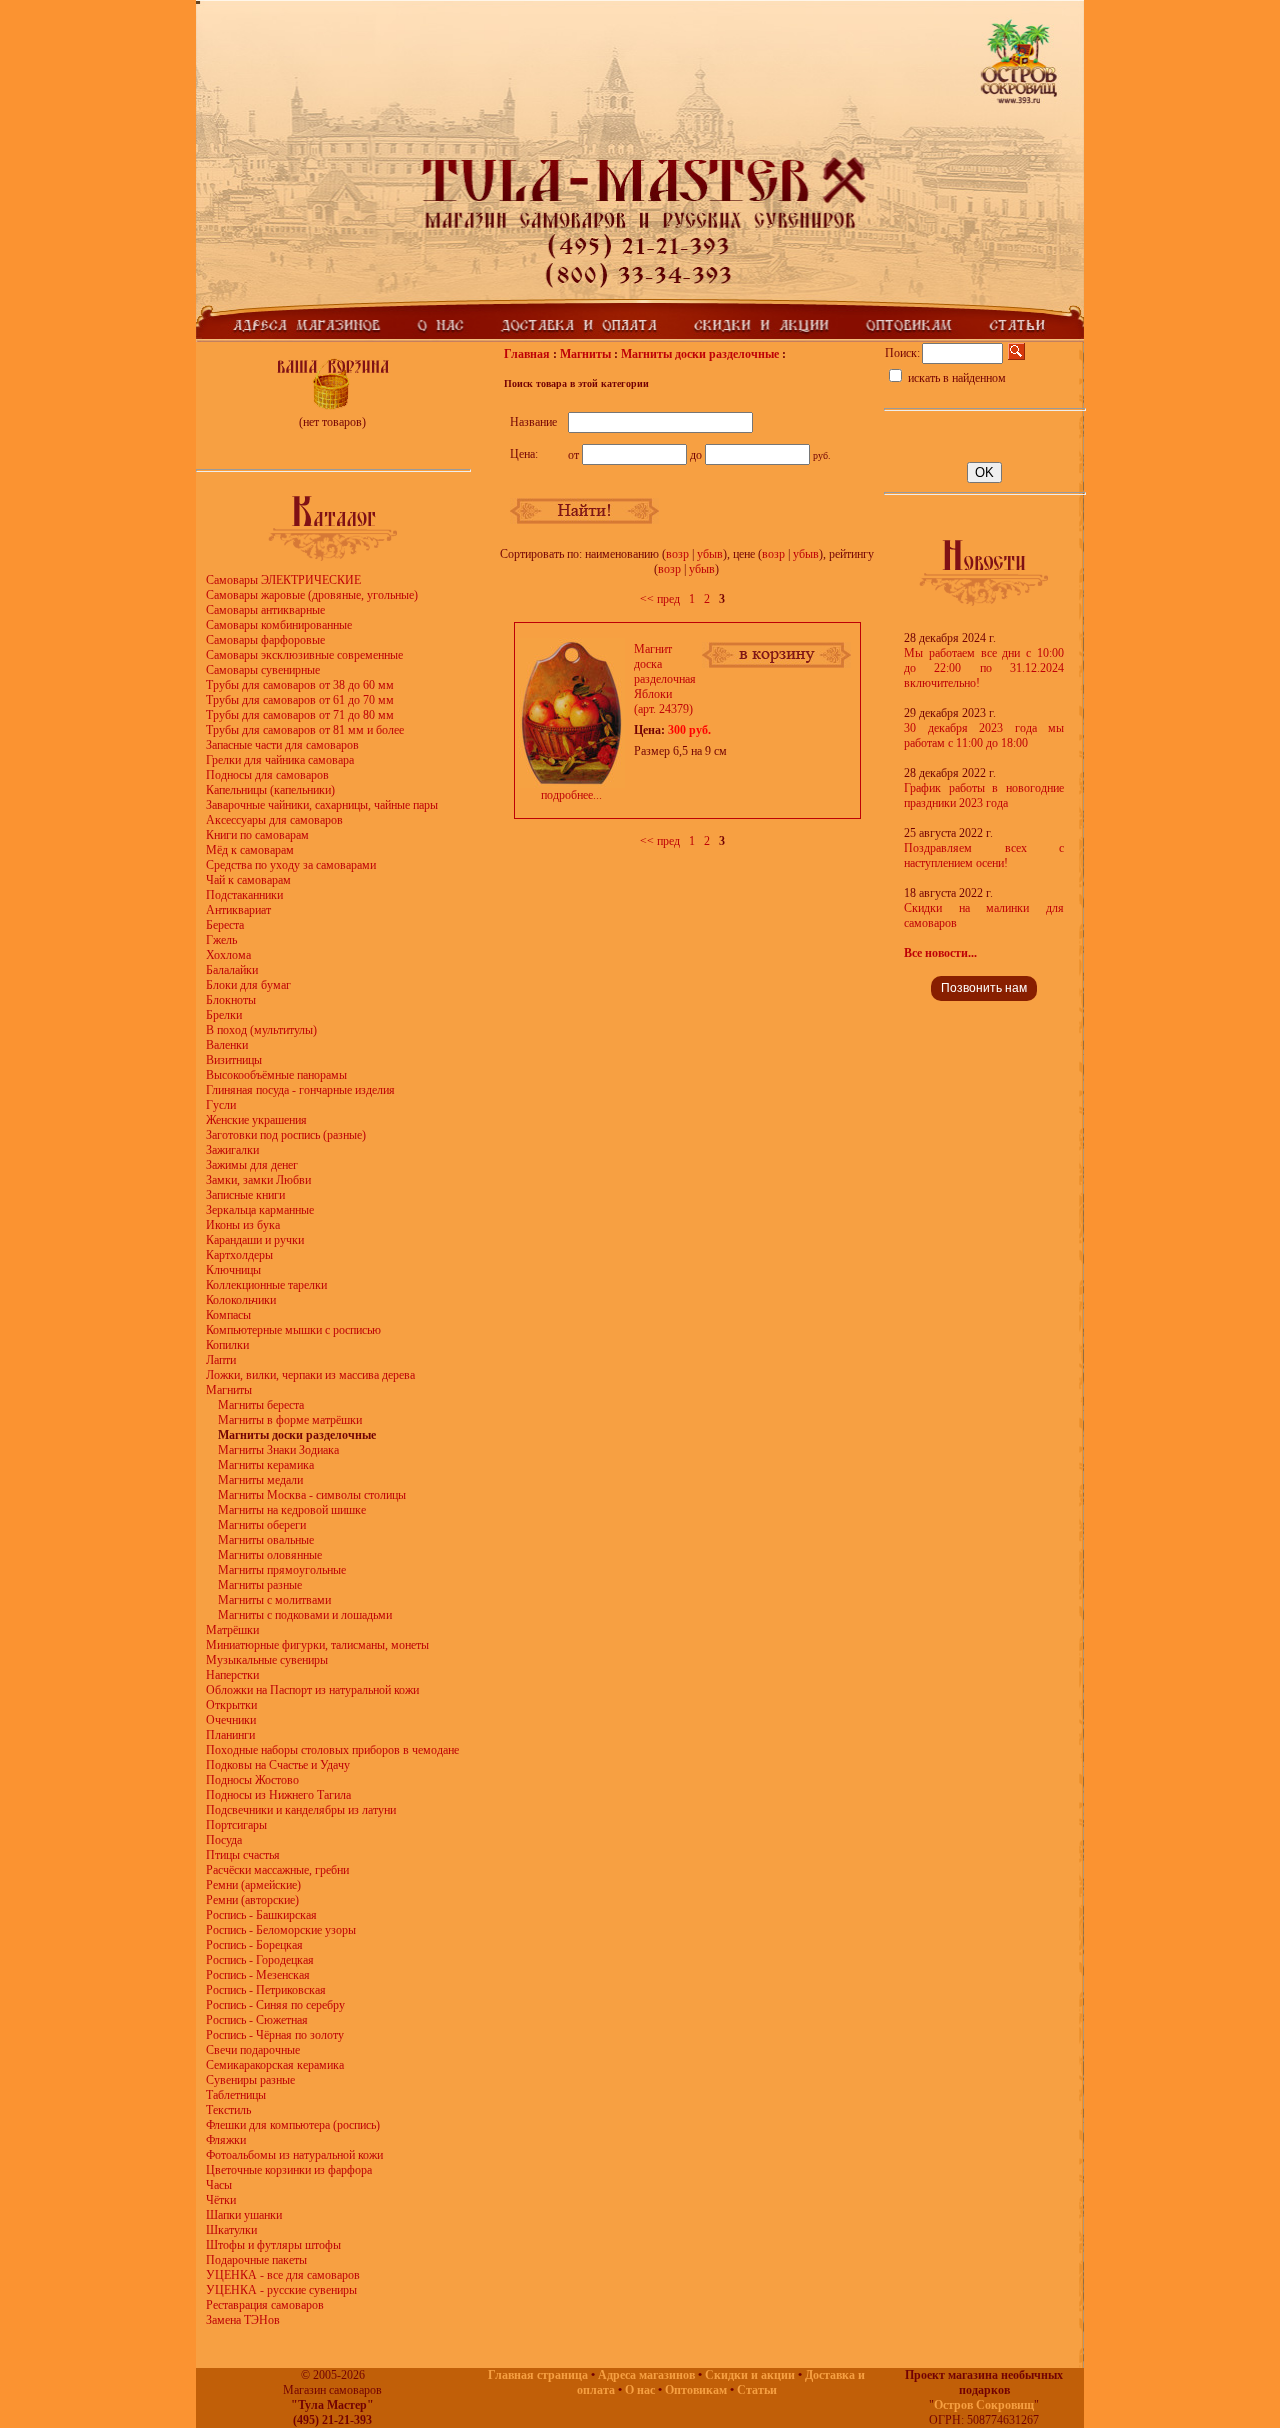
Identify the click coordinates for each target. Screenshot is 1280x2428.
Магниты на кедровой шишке (292, 1510)
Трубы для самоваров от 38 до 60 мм (300, 685)
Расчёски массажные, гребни (277, 1870)
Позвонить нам (984, 988)
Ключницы (233, 1270)
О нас (640, 2390)
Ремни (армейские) (253, 1885)
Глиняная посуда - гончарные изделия (300, 1090)
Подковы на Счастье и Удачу (278, 1765)
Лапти (221, 1360)
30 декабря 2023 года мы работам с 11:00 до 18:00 (984, 735)
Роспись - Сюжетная (257, 2020)
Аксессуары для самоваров (274, 820)
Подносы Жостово (252, 1780)
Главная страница (538, 2375)
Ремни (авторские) (252, 1900)
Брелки (224, 1015)
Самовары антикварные (265, 610)
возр (677, 554)
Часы (219, 2185)
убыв (710, 554)
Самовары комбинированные (279, 625)
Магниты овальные (266, 1540)
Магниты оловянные (270, 1555)
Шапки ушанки (244, 2215)
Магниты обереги (262, 1525)
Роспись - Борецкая (254, 1945)
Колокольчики (241, 1300)
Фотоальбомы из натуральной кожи (294, 2155)
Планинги (230, 1735)
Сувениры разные (250, 2080)
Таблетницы (236, 2095)
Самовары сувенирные (263, 670)
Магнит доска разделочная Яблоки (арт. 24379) (665, 679)
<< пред (660, 599)
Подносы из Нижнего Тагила (278, 1795)
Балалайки (232, 970)
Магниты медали (260, 1480)
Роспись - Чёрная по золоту (275, 2035)
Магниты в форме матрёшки (290, 1420)
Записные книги (245, 1195)
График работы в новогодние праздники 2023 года (984, 795)
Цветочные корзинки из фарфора (289, 2170)
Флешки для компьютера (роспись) (293, 2125)
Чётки (221, 2200)
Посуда (224, 1840)
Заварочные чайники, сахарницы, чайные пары (322, 805)
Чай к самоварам (248, 880)
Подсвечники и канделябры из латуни (301, 1810)
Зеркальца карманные (260, 1210)
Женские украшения (256, 1120)
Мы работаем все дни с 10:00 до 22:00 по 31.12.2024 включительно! (984, 668)
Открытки (231, 1705)
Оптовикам (696, 2390)
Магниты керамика (266, 1465)
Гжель (221, 940)
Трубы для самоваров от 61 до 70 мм (300, 700)
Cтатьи (757, 2390)
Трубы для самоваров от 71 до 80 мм (300, 715)
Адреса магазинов (646, 2375)
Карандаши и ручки (255, 1240)
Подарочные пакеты (256, 2260)
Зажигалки (232, 1150)
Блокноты (231, 1000)
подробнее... (571, 795)
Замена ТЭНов (243, 2320)
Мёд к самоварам (250, 850)
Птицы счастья (243, 1855)
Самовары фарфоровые (265, 640)
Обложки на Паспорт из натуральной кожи (312, 1690)
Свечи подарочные (253, 2050)
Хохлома (228, 955)
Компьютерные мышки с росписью (293, 1330)
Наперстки (232, 1675)
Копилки (227, 1345)
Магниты (229, 1390)
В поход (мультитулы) (261, 1030)
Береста (225, 925)
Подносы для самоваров (267, 775)
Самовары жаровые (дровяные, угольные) (312, 595)
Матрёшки (232, 1630)
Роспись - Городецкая (260, 1960)
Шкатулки (231, 2230)
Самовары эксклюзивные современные (304, 655)
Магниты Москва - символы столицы (312, 1495)
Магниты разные (260, 1585)
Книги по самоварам (257, 835)
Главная (527, 354)
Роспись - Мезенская (258, 1975)
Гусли (221, 1105)
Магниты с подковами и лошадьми (305, 1615)
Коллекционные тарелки (266, 1285)
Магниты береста (261, 1405)
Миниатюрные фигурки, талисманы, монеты (317, 1645)
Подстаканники (244, 895)
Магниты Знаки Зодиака (278, 1450)
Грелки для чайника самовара (280, 760)
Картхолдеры (239, 1255)
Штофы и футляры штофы (273, 2245)
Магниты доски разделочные (700, 354)
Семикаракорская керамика (275, 2065)
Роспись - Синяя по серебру (275, 2005)
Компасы (228, 1315)
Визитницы (234, 1060)
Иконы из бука (243, 1225)
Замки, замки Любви (258, 1180)
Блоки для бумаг (248, 985)
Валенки (227, 1045)
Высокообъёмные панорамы (276, 1075)
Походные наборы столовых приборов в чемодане (332, 1750)
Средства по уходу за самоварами (291, 865)
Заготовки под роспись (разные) (286, 1135)
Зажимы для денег (252, 1165)
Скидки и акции (750, 2375)
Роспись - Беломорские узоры (281, 1930)
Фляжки (226, 2140)
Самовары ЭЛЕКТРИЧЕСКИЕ (283, 580)
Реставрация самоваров (265, 2305)
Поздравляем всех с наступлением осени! (984, 855)
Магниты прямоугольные (282, 1570)
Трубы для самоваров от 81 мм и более (305, 730)
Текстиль (228, 2110)
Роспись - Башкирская (261, 1915)
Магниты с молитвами (274, 1600)
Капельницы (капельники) (270, 790)
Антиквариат (238, 910)
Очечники (231, 1720)
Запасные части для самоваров (282, 745)
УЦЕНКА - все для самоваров (283, 2275)
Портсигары (236, 1825)
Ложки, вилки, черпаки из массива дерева (310, 1375)
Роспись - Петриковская (266, 1990)
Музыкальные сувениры (267, 1660)
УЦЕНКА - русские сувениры (281, 2290)
